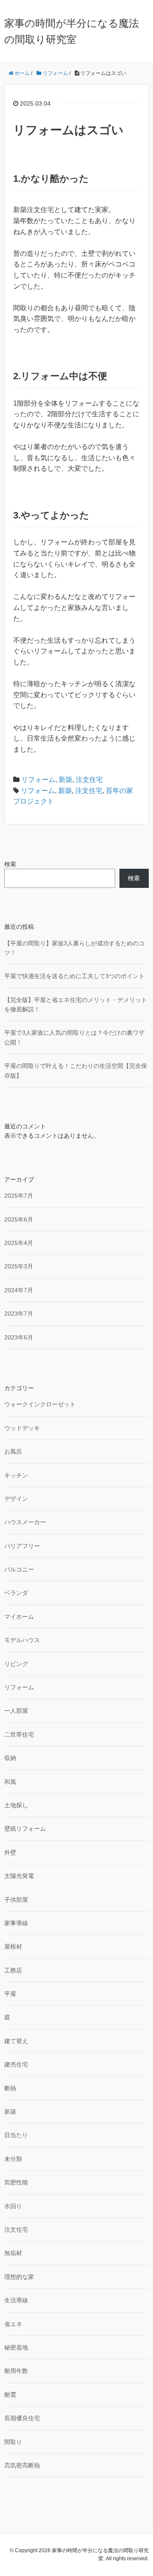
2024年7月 (19, 1290)
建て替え (16, 2041)
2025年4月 (19, 1243)
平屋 (10, 1994)
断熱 (10, 2088)
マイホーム (19, 1617)
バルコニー (19, 1569)
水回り (13, 2206)
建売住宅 (16, 2064)
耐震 (10, 2395)
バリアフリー (22, 1546)
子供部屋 (16, 1900)
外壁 (10, 1852)
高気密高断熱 (22, 2465)
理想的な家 (19, 2277)
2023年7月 (19, 1314)
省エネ (13, 2324)
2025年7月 (19, 1196)
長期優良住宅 (22, 2418)
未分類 (13, 2159)
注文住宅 (89, 780)
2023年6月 (19, 1337)
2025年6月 (19, 1219)
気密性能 (16, 2182)
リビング (16, 1664)
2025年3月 (19, 1266)
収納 (10, 1758)
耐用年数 (16, 2371)
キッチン (16, 1475)
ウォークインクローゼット (40, 1404)
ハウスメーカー (25, 1522)
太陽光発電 (19, 1876)
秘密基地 (16, 2347)
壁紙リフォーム (25, 1829)
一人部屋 (16, 1711)
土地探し (16, 1805)
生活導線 (16, 2300)
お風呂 (13, 1451)
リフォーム (38, 780)
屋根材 (13, 1946)
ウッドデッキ (22, 1428)
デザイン (16, 1499)
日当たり (16, 2135)
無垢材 (13, 2253)
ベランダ (16, 1593)
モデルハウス (22, 1640)
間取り (13, 2442)
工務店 (13, 1970)
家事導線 (16, 1923)
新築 (65, 780)
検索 (10, 864)
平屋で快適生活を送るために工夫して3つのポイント (74, 976)
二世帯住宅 (19, 1735)
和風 (10, 1782)
